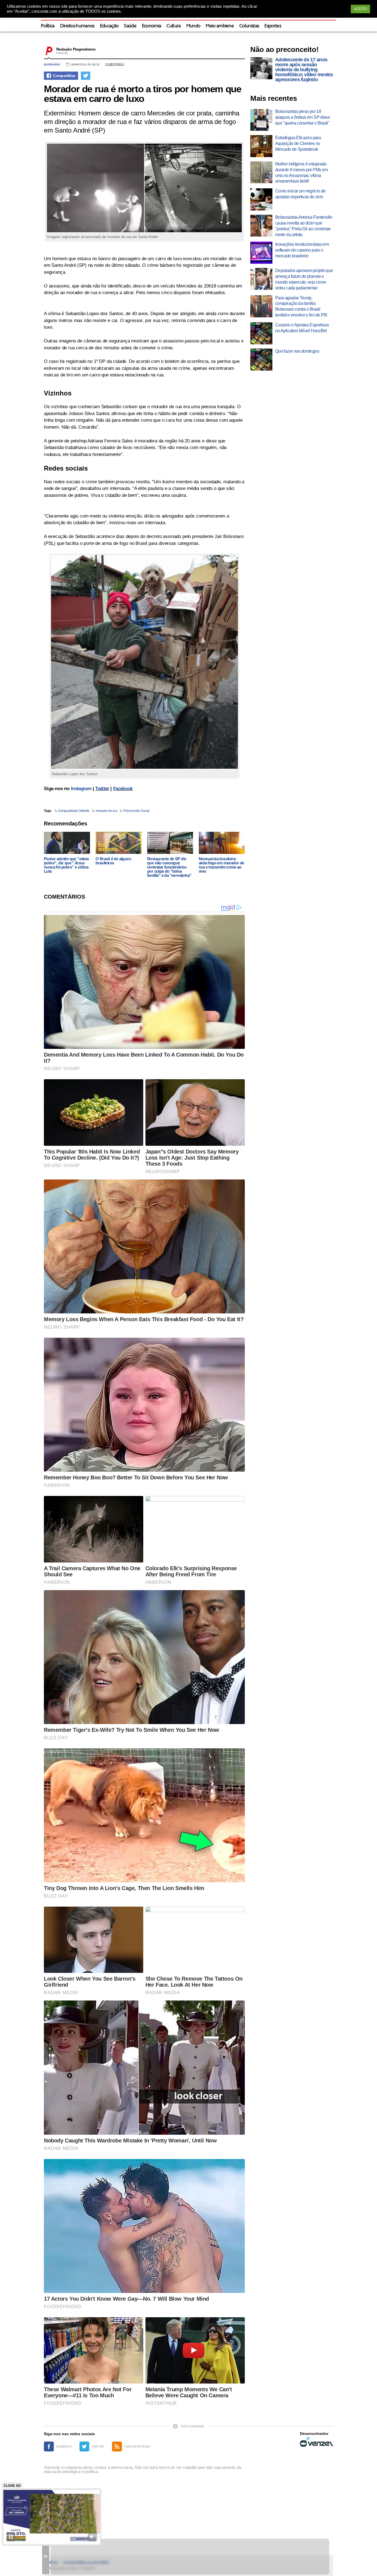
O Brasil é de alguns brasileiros (113, 861)
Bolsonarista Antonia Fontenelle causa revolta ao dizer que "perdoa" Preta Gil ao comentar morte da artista (304, 226)
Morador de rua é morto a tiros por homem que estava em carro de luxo (142, 94)
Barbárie (52, 64)
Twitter (102, 789)
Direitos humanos (77, 26)
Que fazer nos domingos (297, 351)
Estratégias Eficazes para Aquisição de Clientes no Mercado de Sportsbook (298, 143)
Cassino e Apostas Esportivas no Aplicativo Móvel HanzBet (302, 328)
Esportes (273, 26)
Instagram (81, 789)
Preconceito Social (136, 811)
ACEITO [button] (360, 9)
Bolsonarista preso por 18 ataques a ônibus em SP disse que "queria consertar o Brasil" (302, 117)
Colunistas (249, 26)
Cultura (173, 26)
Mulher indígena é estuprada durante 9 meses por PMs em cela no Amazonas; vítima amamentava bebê (301, 172)
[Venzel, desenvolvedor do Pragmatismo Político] (317, 2442)
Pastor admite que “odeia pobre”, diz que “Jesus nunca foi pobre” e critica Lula (66, 865)
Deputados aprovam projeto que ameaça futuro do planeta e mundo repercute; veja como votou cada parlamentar (304, 279)
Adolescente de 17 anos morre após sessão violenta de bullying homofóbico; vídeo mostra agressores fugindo (304, 70)
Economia (152, 26)
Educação (109, 26)
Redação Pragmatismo (76, 49)
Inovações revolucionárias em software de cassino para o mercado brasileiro (302, 250)
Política (48, 26)
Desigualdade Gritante (74, 811)
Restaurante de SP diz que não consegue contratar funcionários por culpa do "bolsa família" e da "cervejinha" (169, 867)
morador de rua (106, 811)
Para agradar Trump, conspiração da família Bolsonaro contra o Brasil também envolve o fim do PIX (301, 306)
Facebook (123, 789)
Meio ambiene (220, 26)
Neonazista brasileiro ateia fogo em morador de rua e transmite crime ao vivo (221, 865)
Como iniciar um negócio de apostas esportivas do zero (300, 194)
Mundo (193, 26)
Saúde (130, 26)
